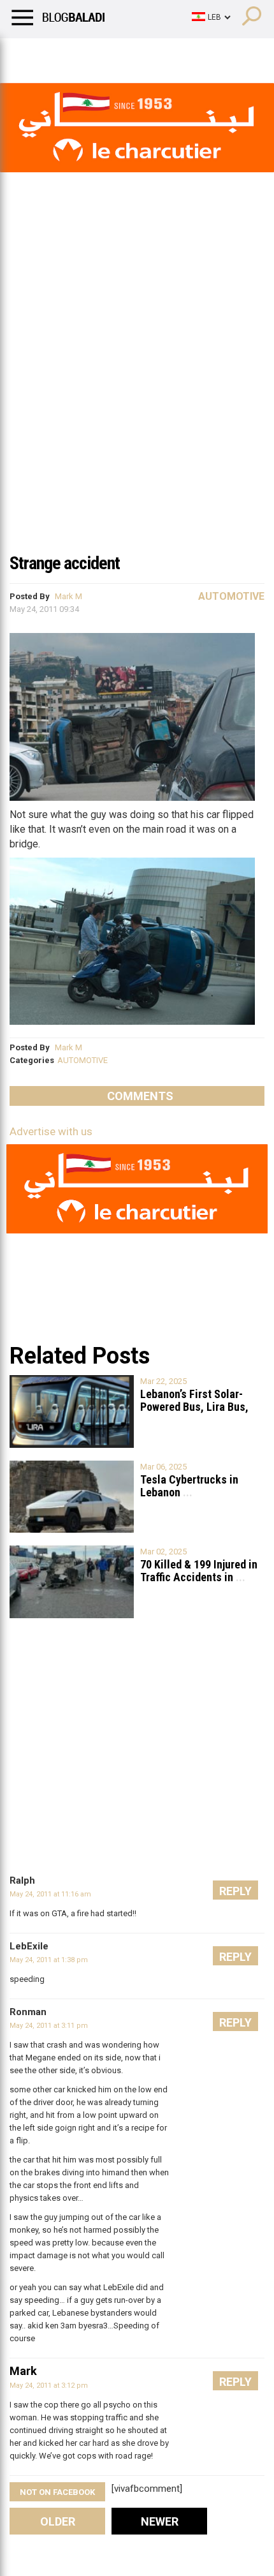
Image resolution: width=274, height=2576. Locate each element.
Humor (83, 54)
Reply (235, 1891)
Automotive (231, 596)
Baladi (174, 54)
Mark (23, 2371)
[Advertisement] (137, 401)
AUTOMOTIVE (83, 1060)
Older (58, 2521)
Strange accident (65, 563)
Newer (160, 2521)
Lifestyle (29, 54)
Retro (128, 54)
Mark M (68, 596)
